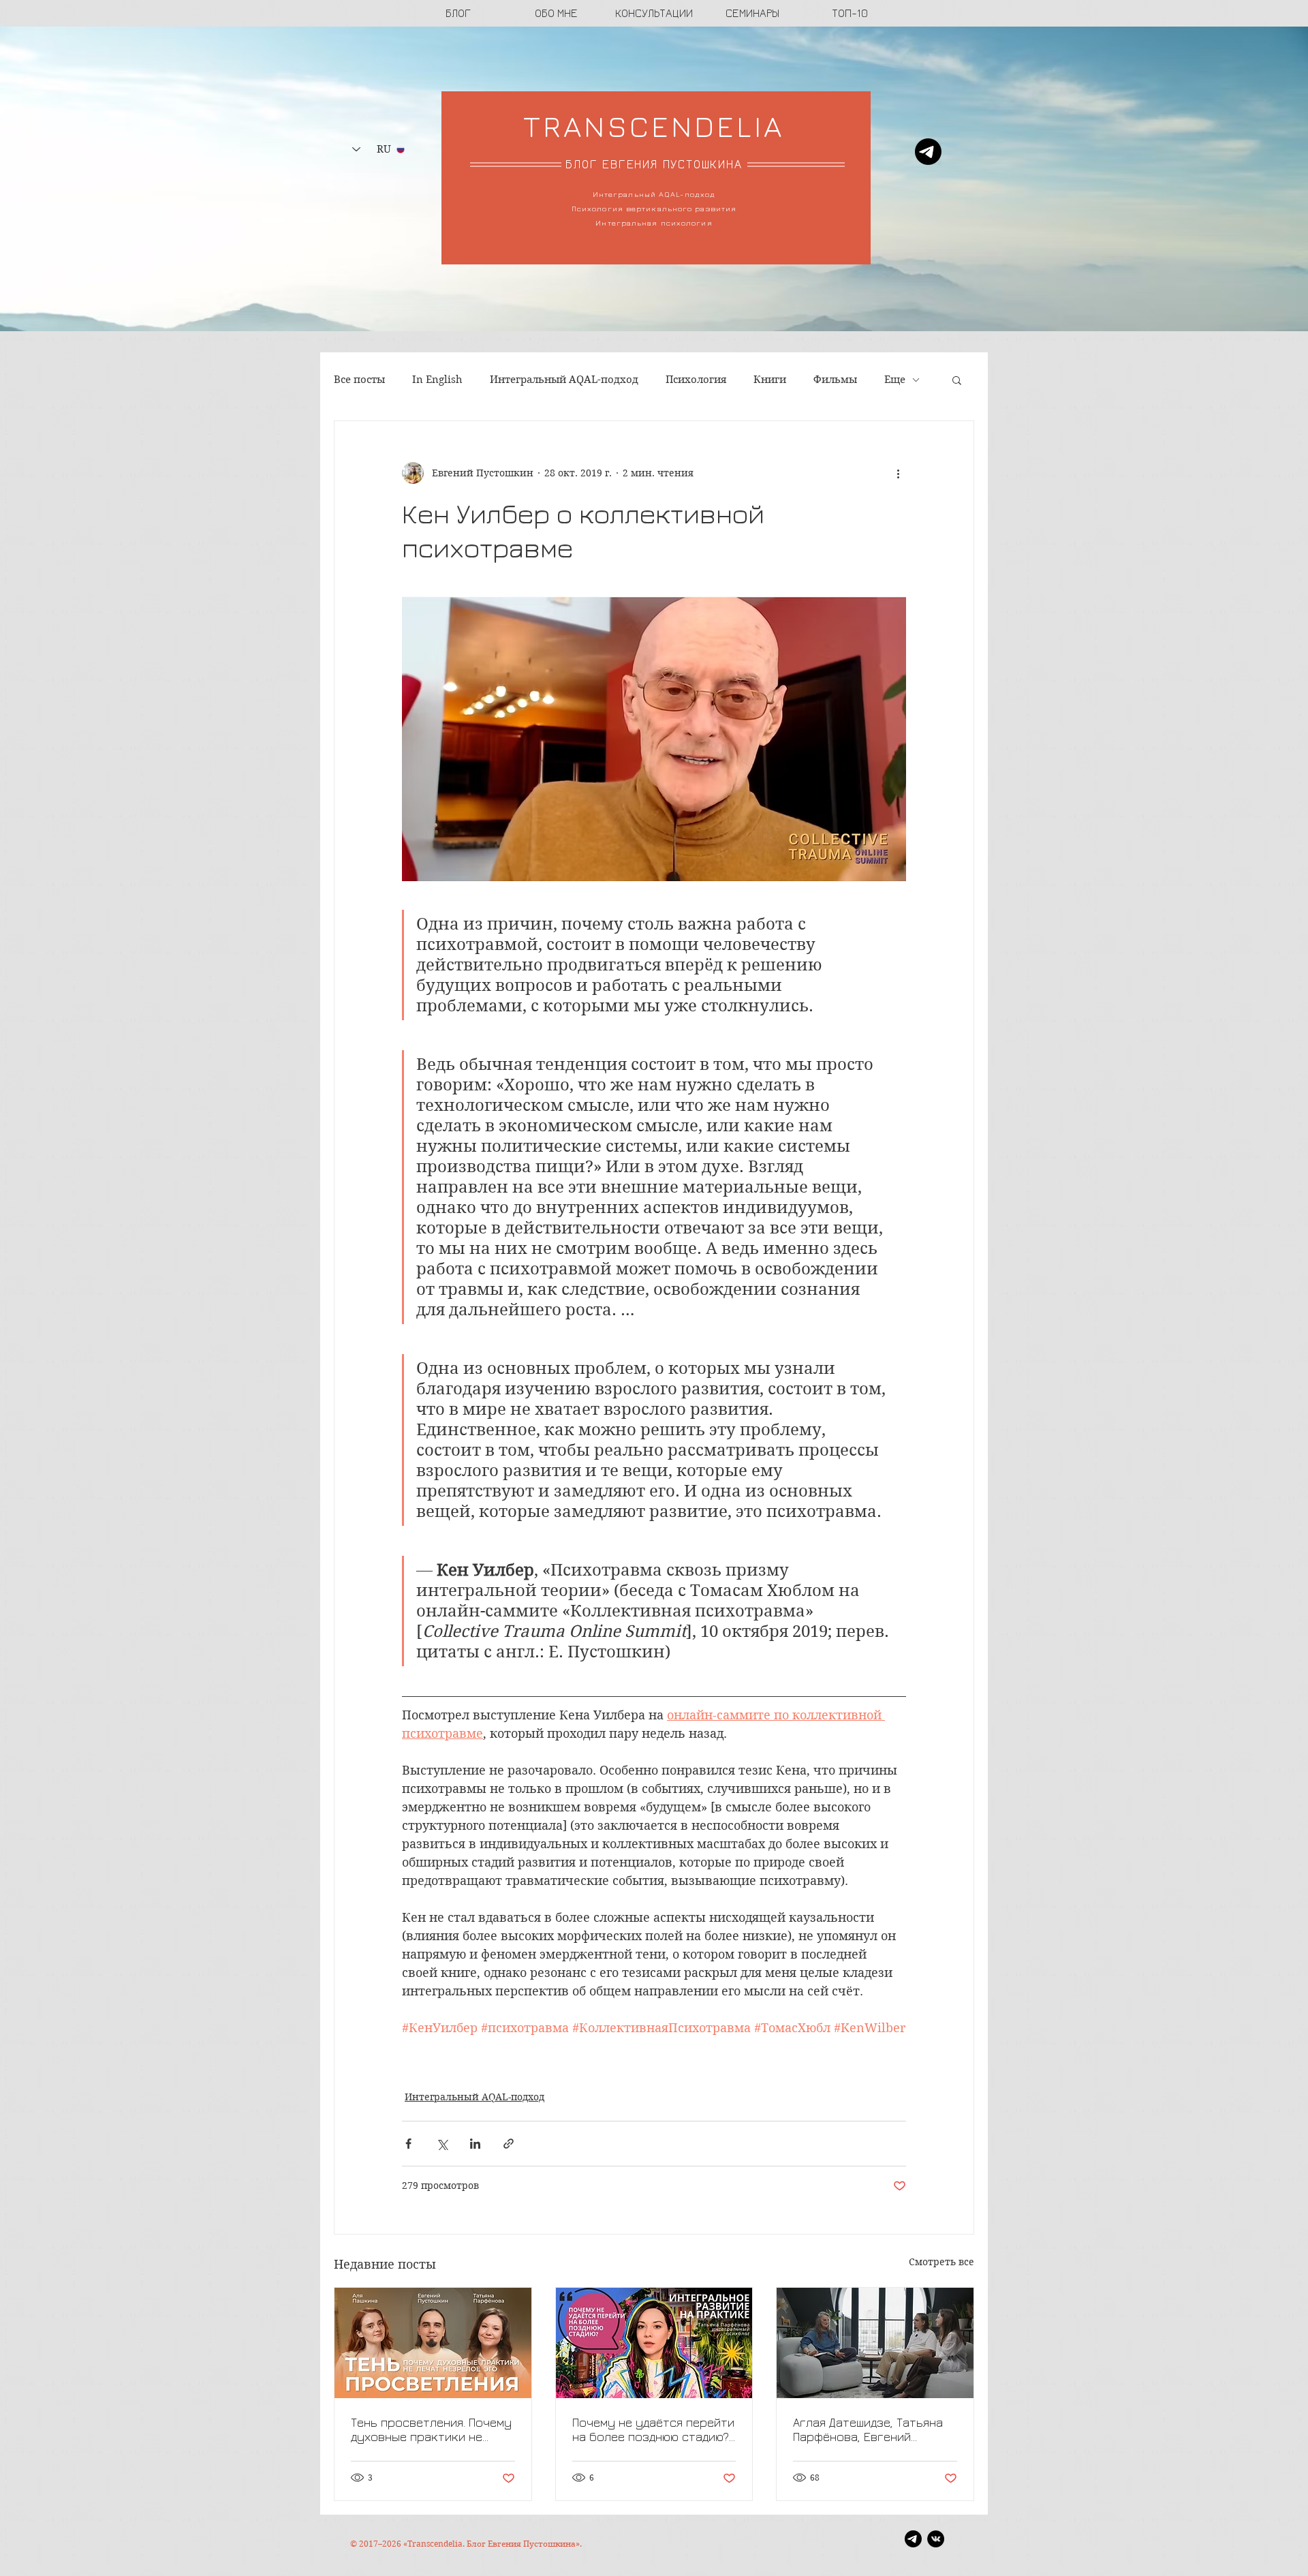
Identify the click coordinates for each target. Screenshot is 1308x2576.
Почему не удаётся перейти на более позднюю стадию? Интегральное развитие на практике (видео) (653, 2429)
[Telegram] (928, 152)
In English (437, 380)
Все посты (359, 380)
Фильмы (835, 380)
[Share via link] (509, 2144)
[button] (957, 380)
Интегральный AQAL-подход (564, 380)
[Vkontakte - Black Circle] (936, 2539)
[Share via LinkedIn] (475, 2144)
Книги (770, 380)
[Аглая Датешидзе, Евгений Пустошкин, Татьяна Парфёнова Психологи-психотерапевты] (875, 2343)
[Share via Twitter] (442, 2144)
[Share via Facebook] (408, 2144)
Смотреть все (941, 2262)
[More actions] (898, 473)
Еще (895, 380)
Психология (696, 380)
